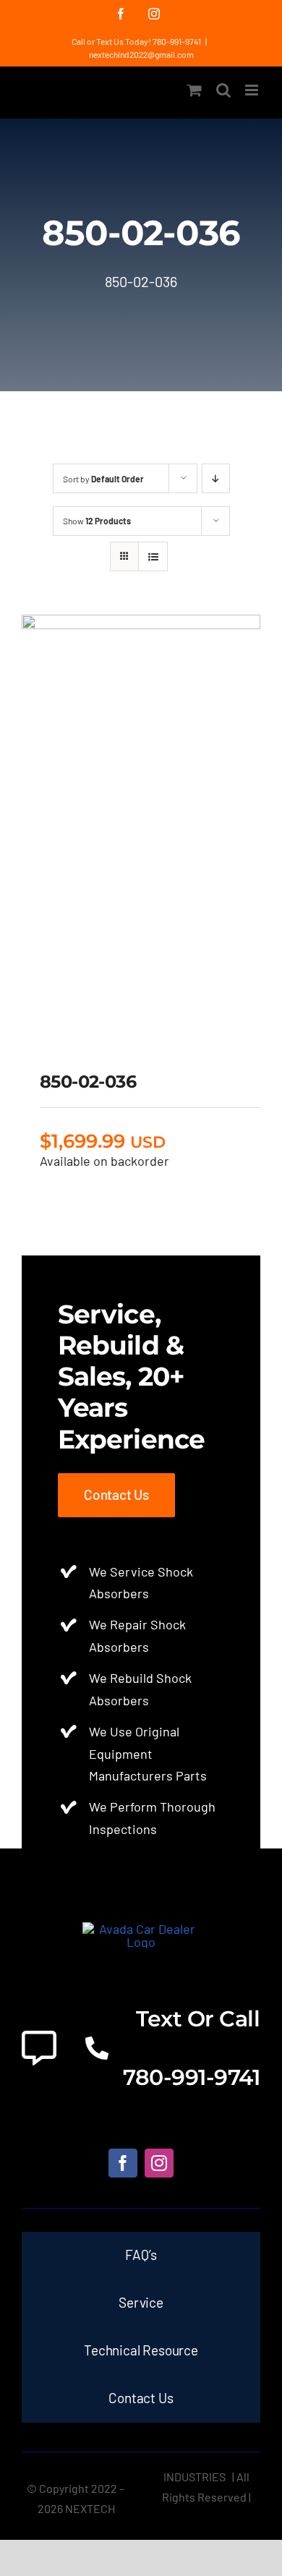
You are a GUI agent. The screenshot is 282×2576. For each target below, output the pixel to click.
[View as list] (153, 556)
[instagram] (159, 2163)
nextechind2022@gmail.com (141, 54)
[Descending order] (216, 478)
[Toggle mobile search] (223, 90)
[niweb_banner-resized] (141, 1929)
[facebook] (123, 2163)
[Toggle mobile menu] (253, 90)
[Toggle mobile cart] (195, 90)
